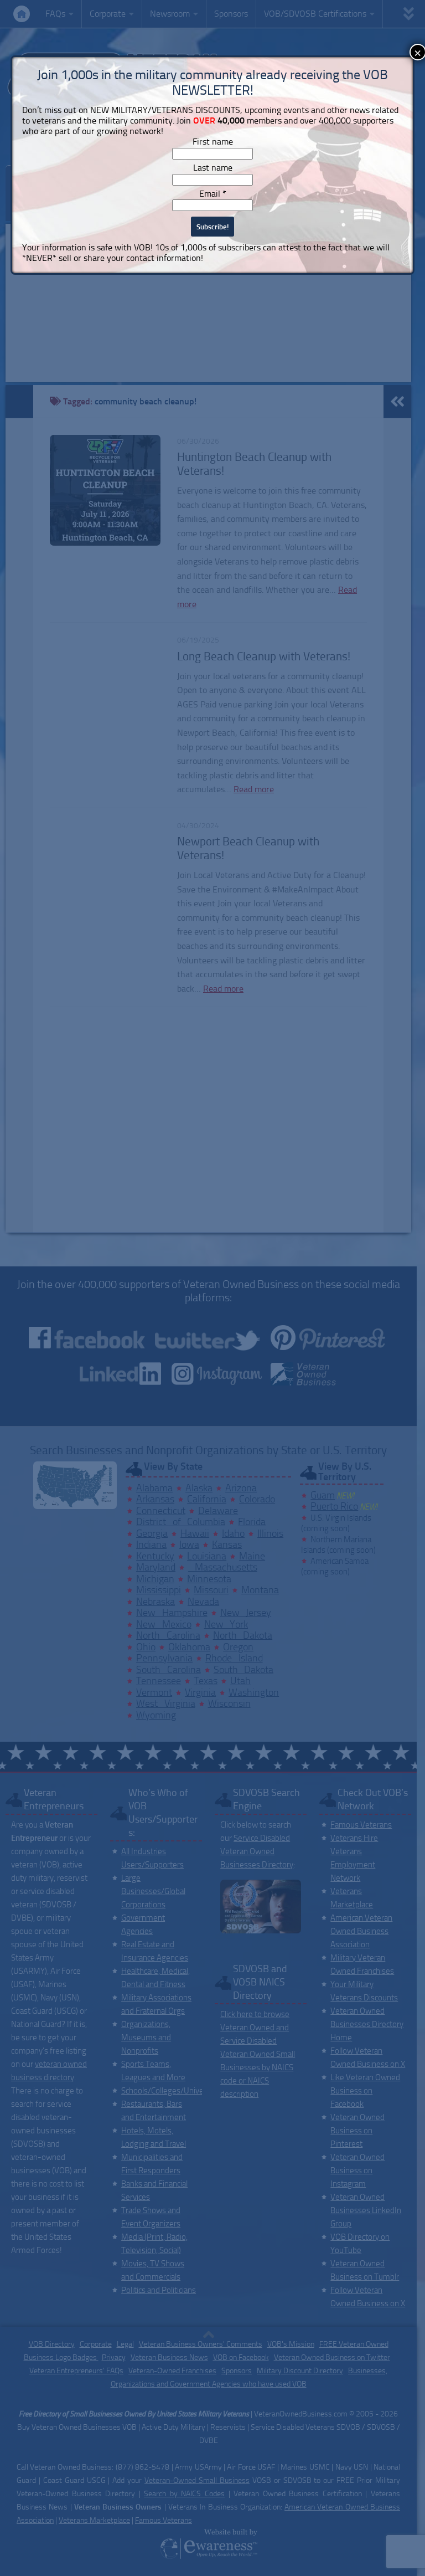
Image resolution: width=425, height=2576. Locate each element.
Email (213, 194)
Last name (213, 168)
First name (213, 142)
